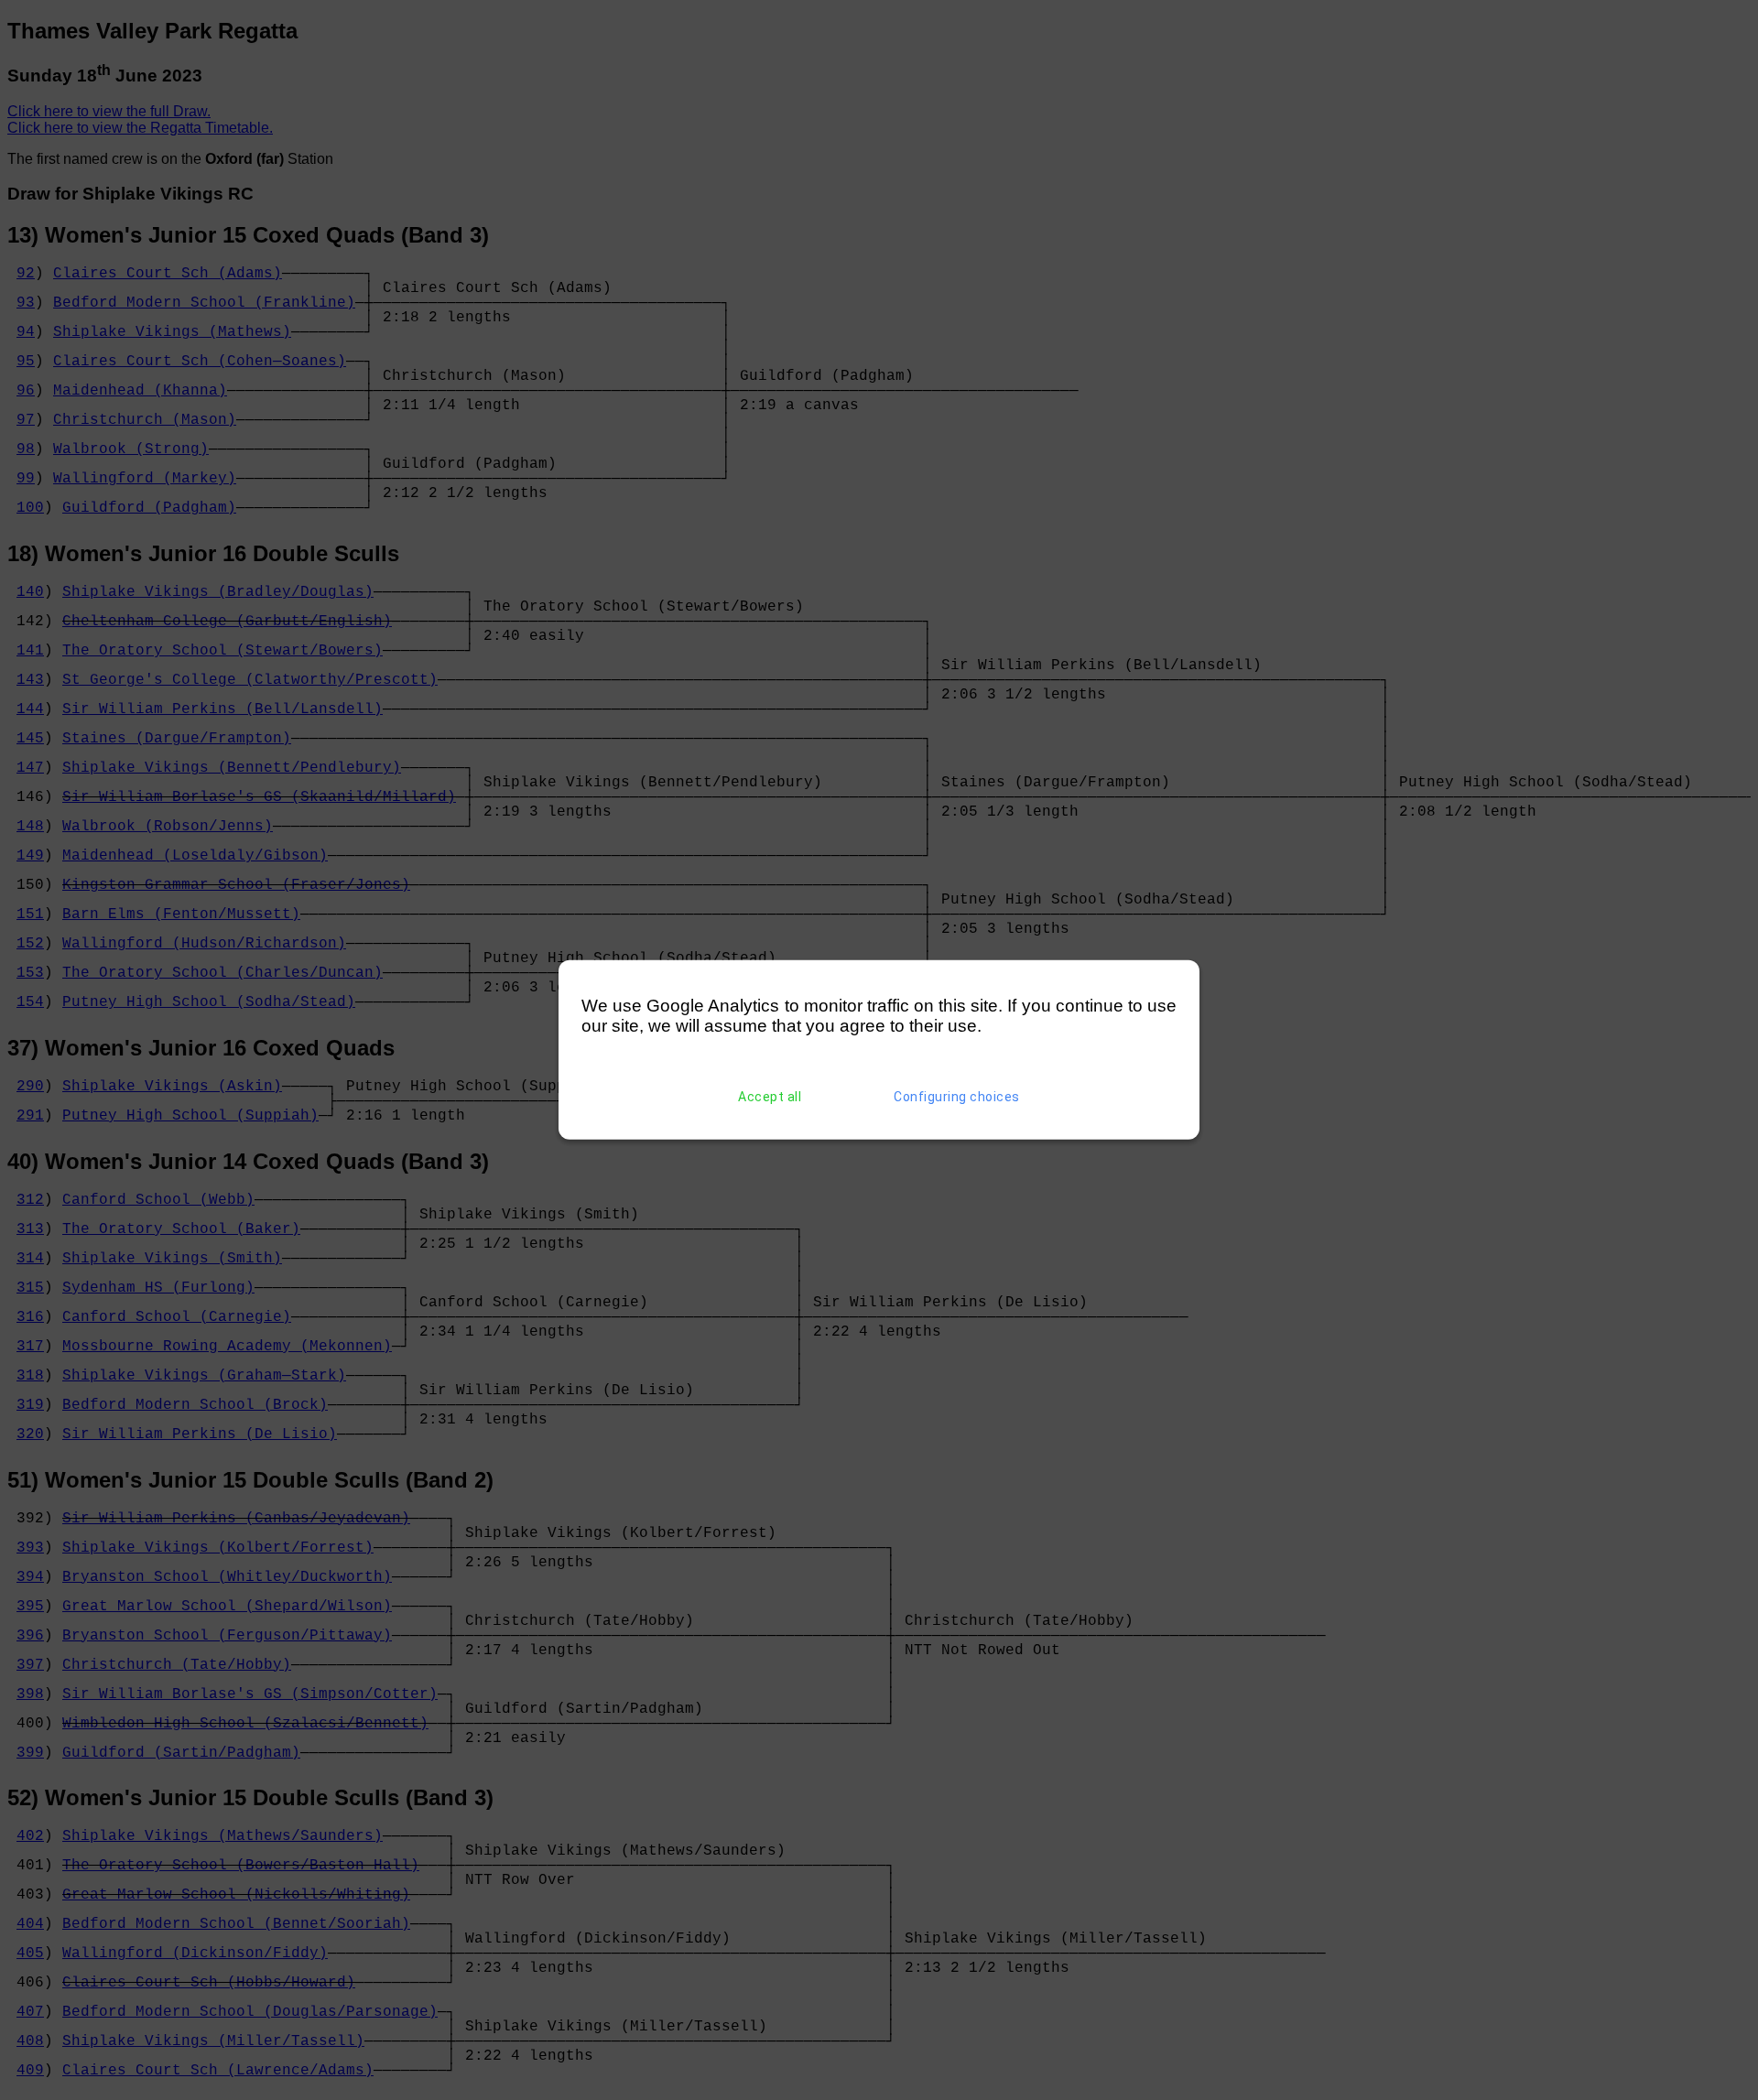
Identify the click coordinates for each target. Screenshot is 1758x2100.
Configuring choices (957, 1097)
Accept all (770, 1097)
